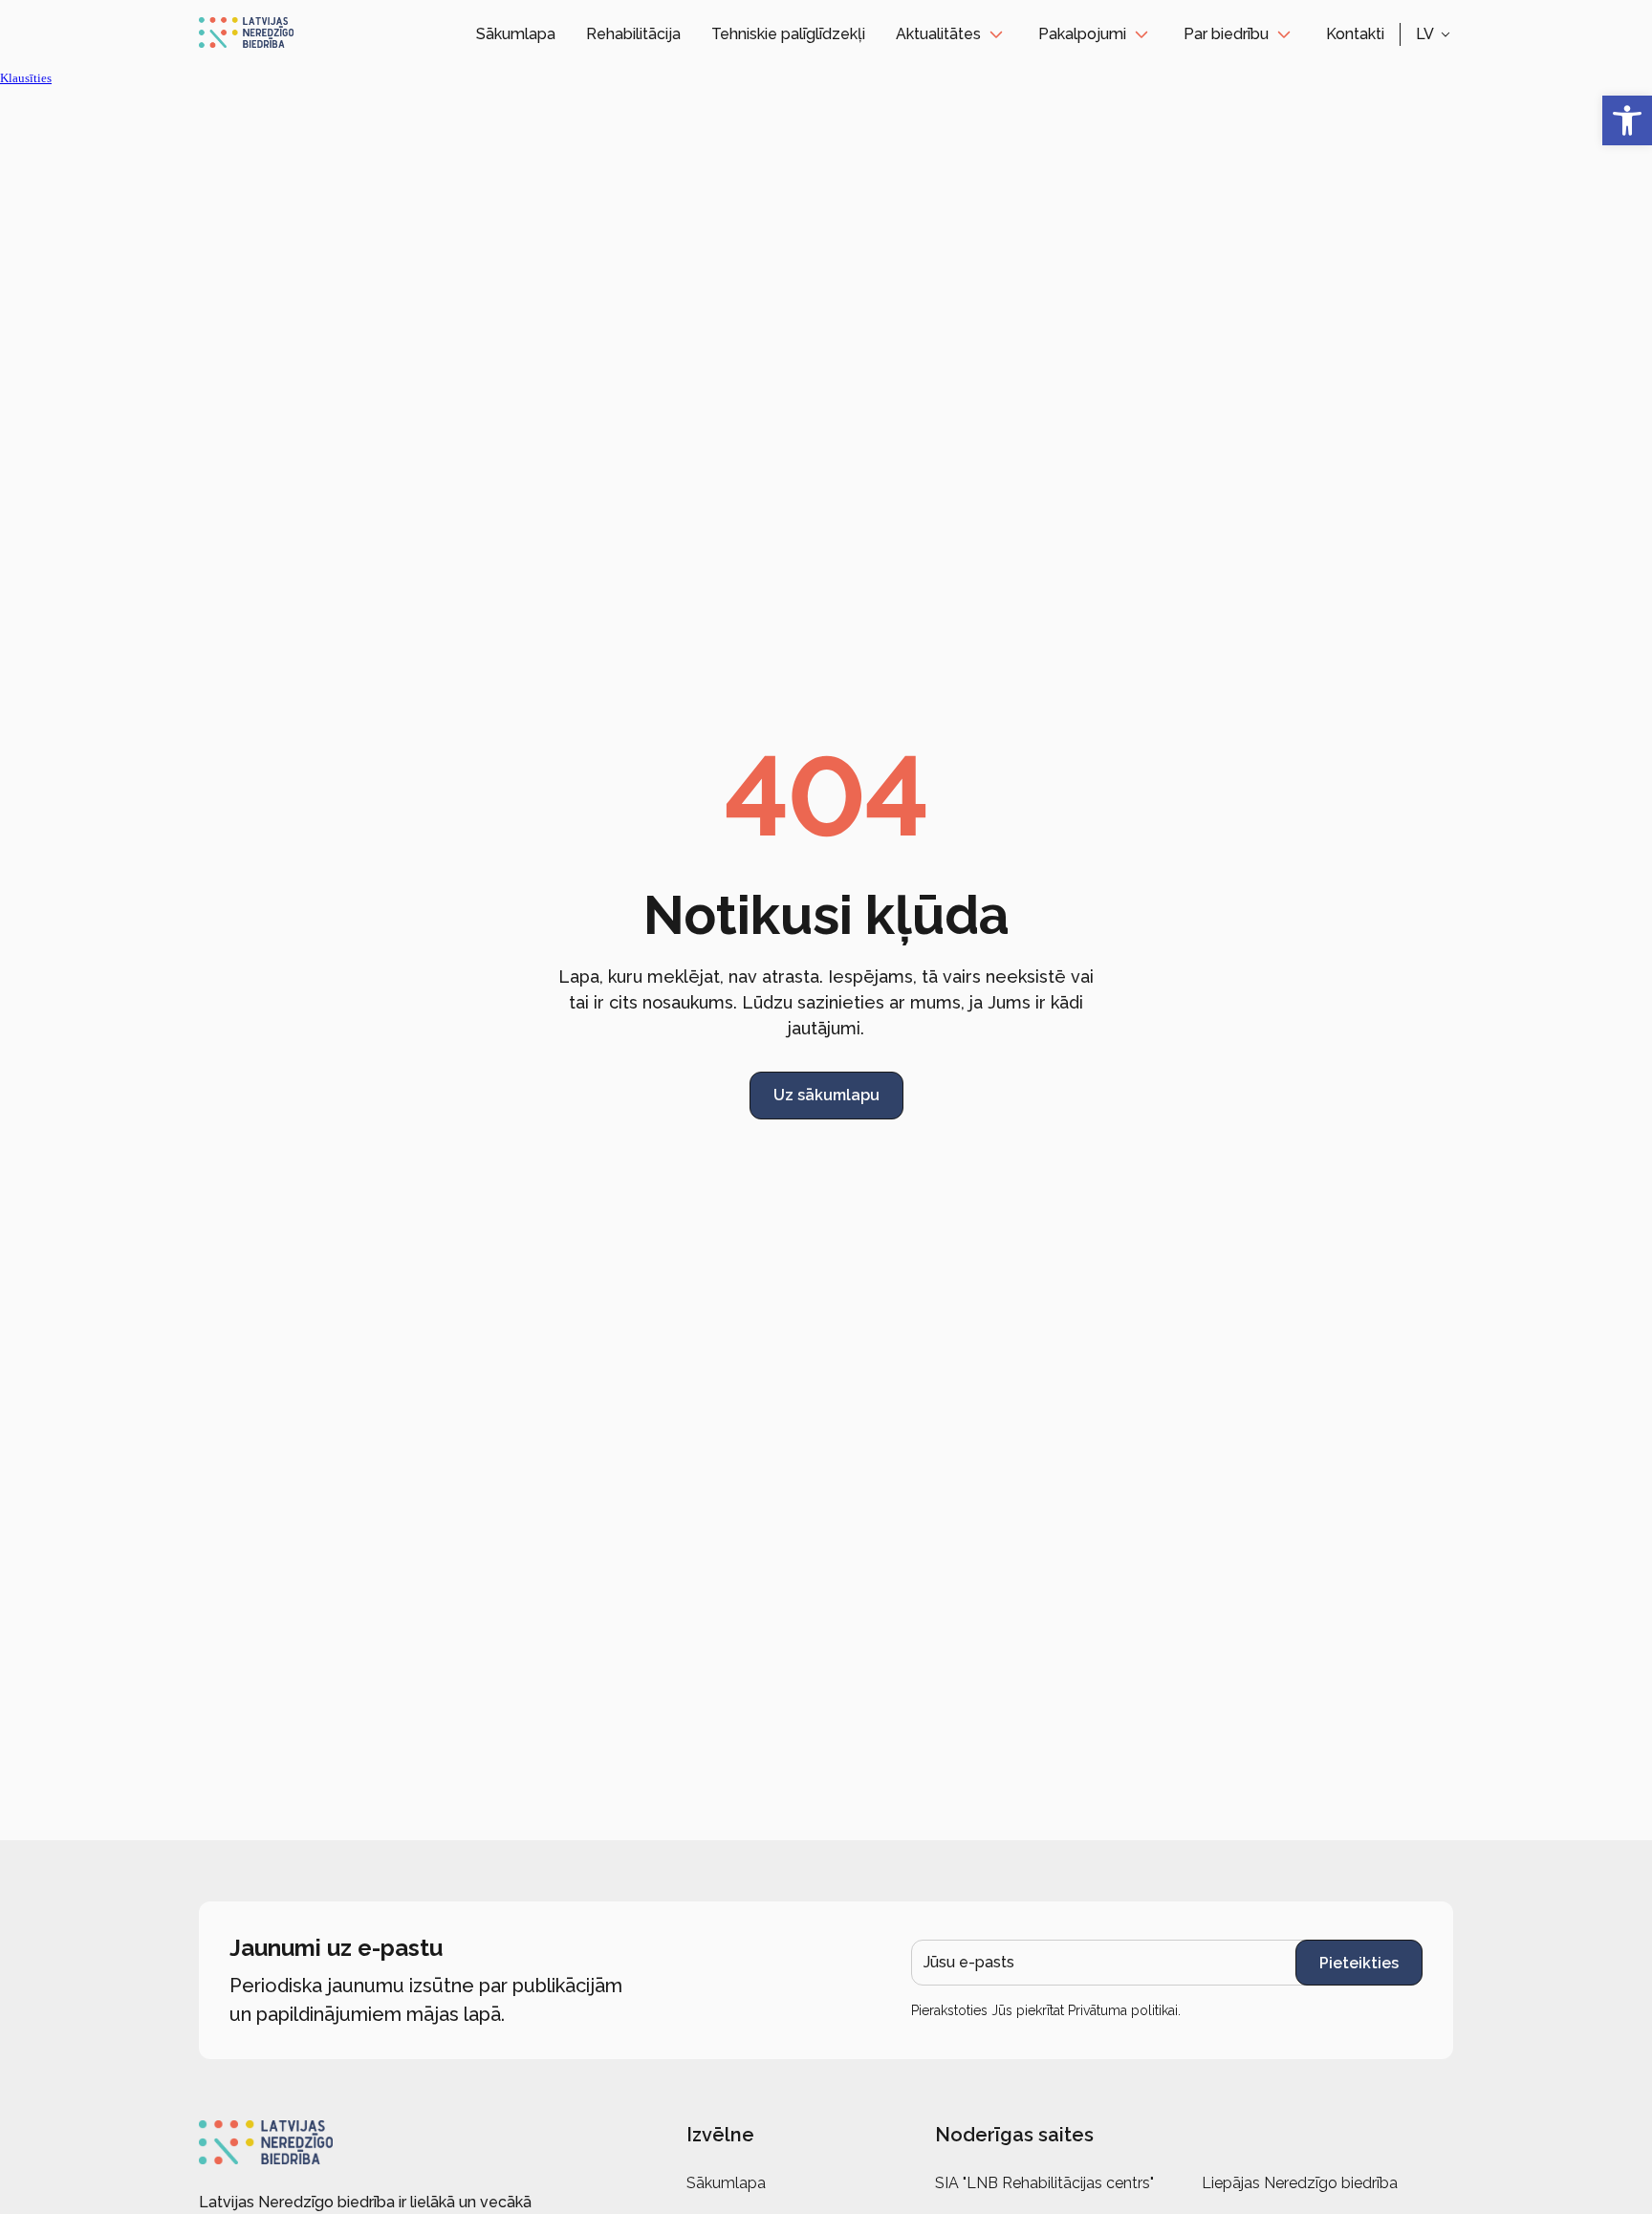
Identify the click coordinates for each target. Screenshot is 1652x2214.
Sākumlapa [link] (516, 34)
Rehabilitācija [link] (633, 34)
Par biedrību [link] (1226, 34)
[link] (1627, 120)
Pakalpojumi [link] (1082, 34)
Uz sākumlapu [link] (826, 1095)
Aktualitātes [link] (938, 34)
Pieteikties (1359, 1963)
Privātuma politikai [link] (1123, 2010)
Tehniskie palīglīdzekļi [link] (788, 34)
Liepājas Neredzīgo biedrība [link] (1300, 2183)
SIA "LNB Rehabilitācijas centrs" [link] (1044, 2183)
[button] (1435, 34)
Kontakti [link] (1355, 34)
